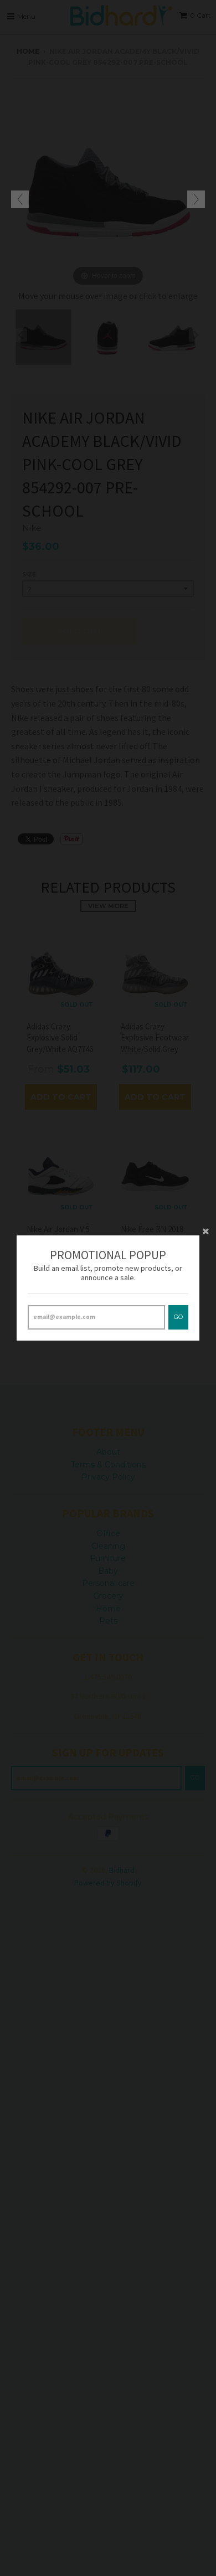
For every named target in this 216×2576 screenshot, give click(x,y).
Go (178, 1317)
